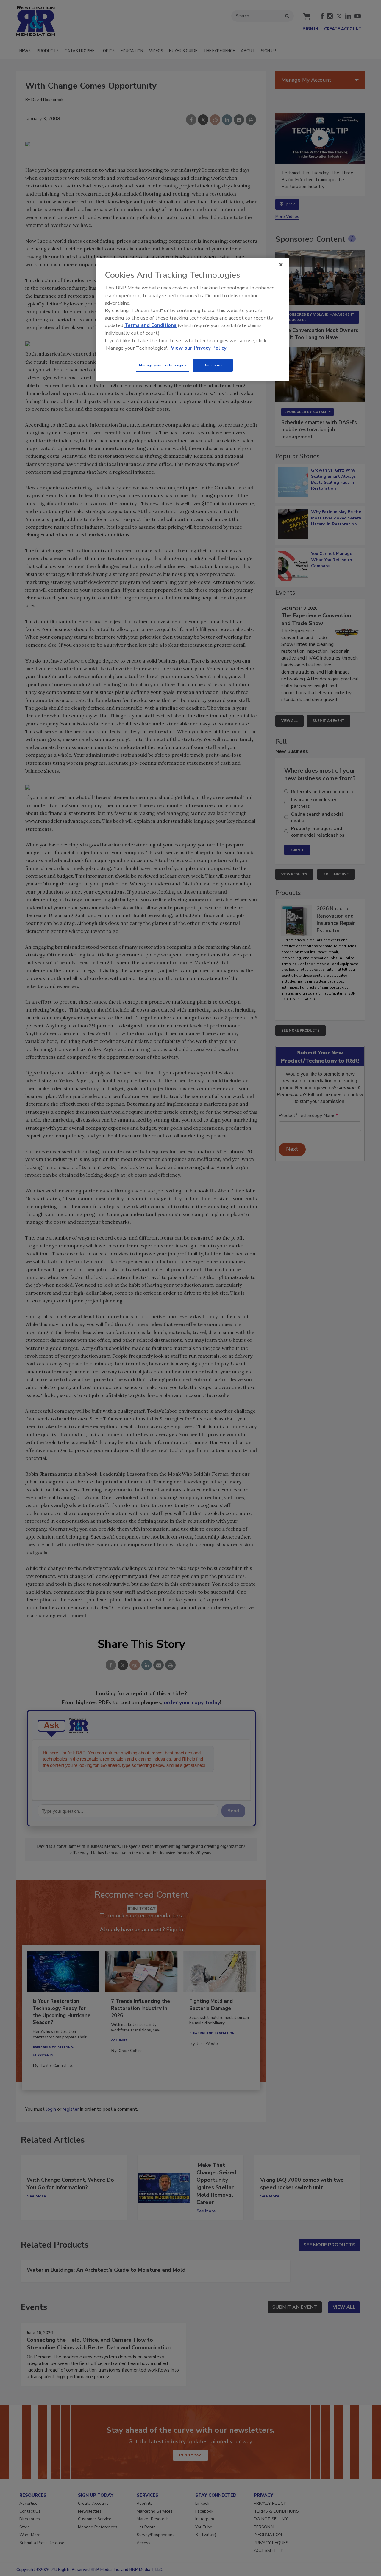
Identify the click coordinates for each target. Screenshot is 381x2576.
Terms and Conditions (150, 325)
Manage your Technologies (163, 365)
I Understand (213, 365)
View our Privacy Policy (199, 348)
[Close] (281, 265)
